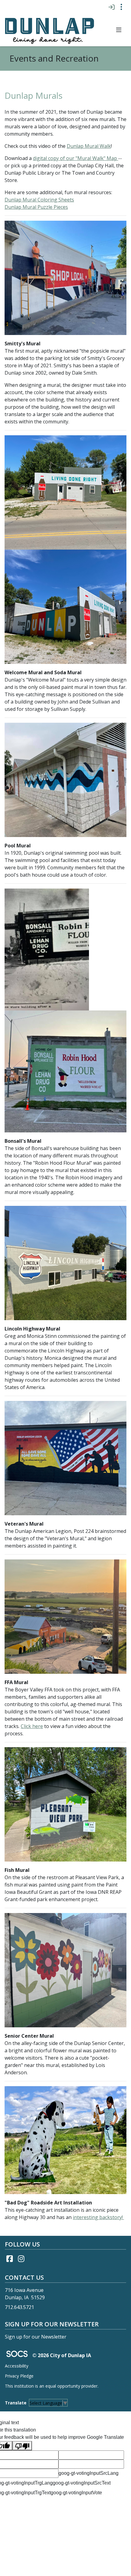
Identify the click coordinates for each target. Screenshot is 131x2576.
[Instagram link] (21, 2259)
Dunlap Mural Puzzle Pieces (36, 207)
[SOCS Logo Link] (17, 2355)
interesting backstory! (98, 2217)
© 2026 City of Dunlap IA (62, 2355)
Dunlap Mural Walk (89, 146)
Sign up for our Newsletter (36, 2337)
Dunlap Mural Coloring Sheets (39, 200)
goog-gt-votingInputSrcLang (89, 2473)
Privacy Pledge (19, 2376)
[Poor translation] (22, 2446)
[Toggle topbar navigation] (121, 7)
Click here (32, 1726)
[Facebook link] (9, 2259)
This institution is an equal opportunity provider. (52, 2386)
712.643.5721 (19, 2307)
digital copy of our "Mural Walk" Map (75, 158)
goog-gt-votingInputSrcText (82, 2483)
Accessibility (17, 2366)
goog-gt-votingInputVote (76, 2493)
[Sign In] (111, 7)
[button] (119, 30)
